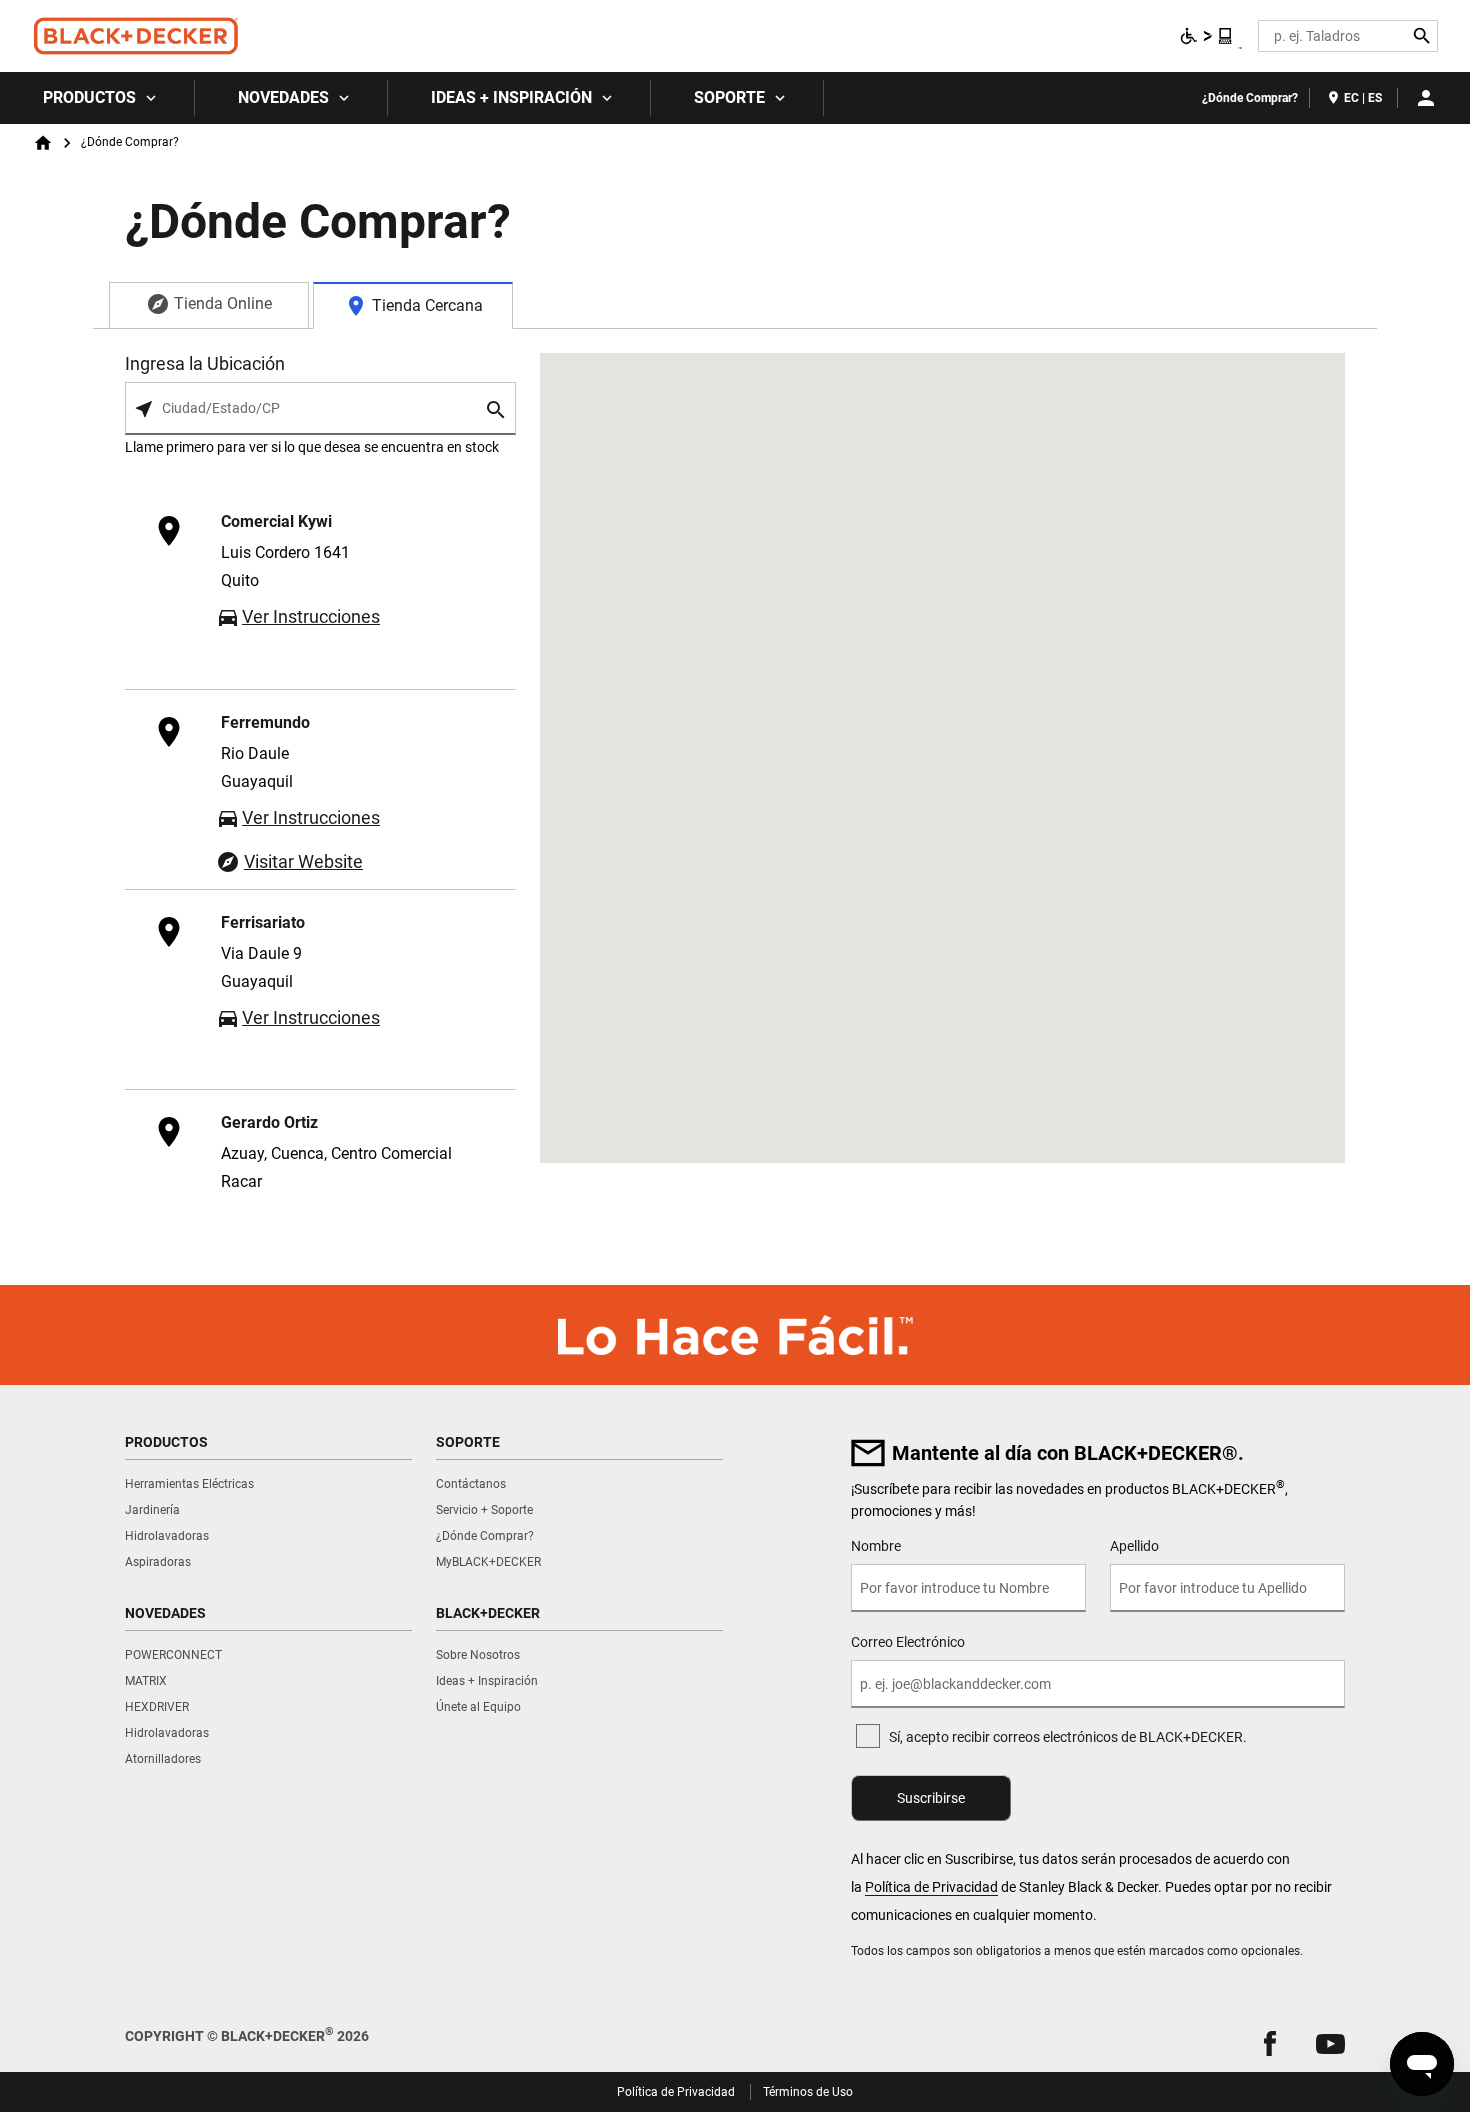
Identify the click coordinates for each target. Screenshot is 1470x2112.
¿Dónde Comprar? (1250, 98)
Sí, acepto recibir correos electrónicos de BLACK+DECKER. (1068, 1737)
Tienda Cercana (427, 305)
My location (144, 409)
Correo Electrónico (908, 1642)
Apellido (1134, 1546)
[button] (1270, 2043)
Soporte (729, 97)
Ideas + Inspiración (511, 97)
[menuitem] (97, 98)
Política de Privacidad (931, 1887)
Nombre (876, 1546)
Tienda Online (223, 303)
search (497, 409)
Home (43, 143)
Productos (89, 97)
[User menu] (1426, 98)
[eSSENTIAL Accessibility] (1207, 36)
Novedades (283, 97)
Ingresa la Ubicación (205, 364)
